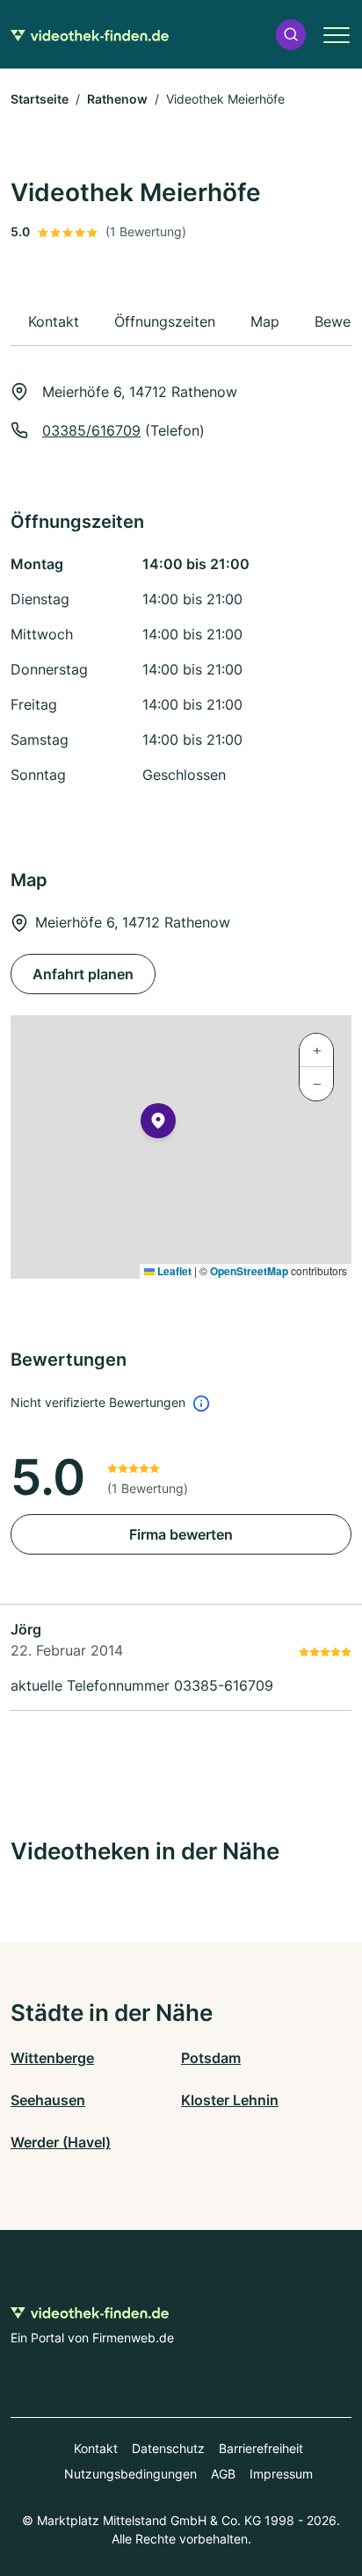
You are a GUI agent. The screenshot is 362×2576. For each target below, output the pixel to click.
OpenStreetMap (249, 1271)
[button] (291, 35)
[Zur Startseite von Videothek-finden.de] (90, 34)
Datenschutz (168, 2448)
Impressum (281, 2474)
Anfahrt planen (83, 974)
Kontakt (96, 2448)
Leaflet (173, 1271)
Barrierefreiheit (261, 2448)
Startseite (40, 99)
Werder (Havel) (61, 2142)
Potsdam (211, 2058)
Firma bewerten (181, 1534)
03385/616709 (91, 430)
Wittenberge (52, 2058)
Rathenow (117, 99)
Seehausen (48, 2100)
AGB (223, 2474)
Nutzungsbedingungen (130, 2474)
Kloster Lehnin (230, 2100)
